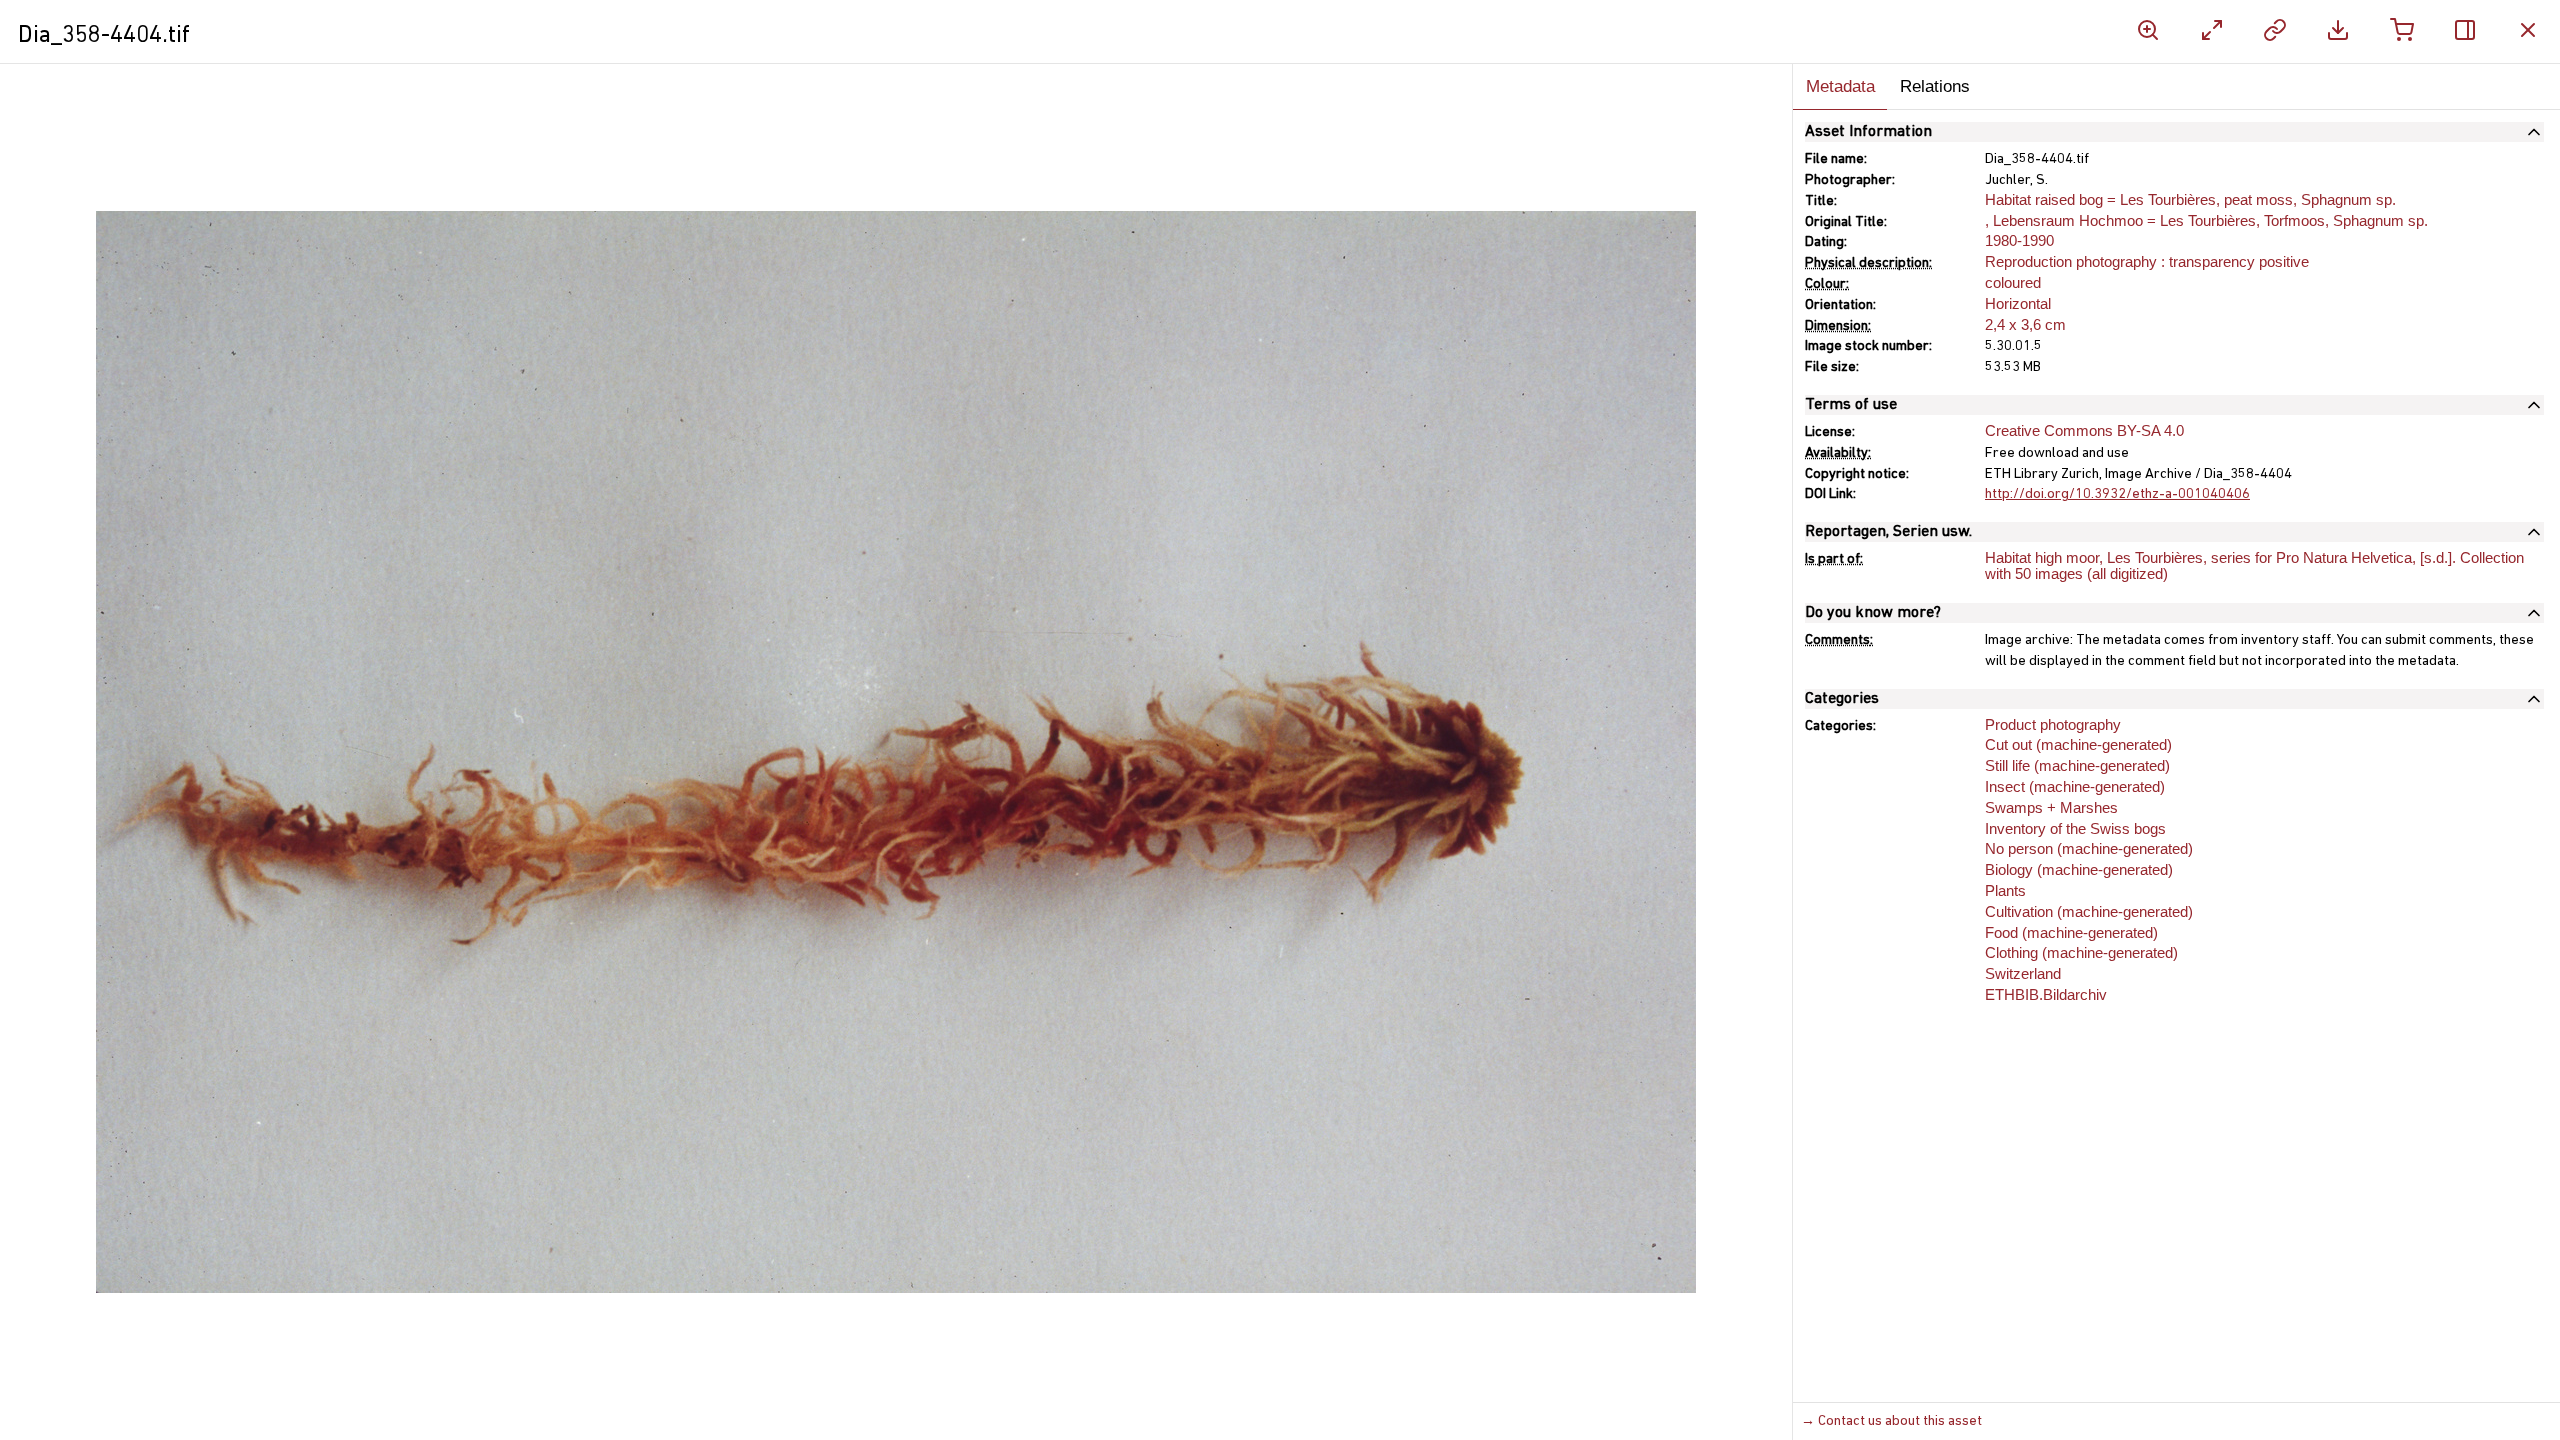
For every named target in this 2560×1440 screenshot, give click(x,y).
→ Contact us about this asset (1891, 1421)
